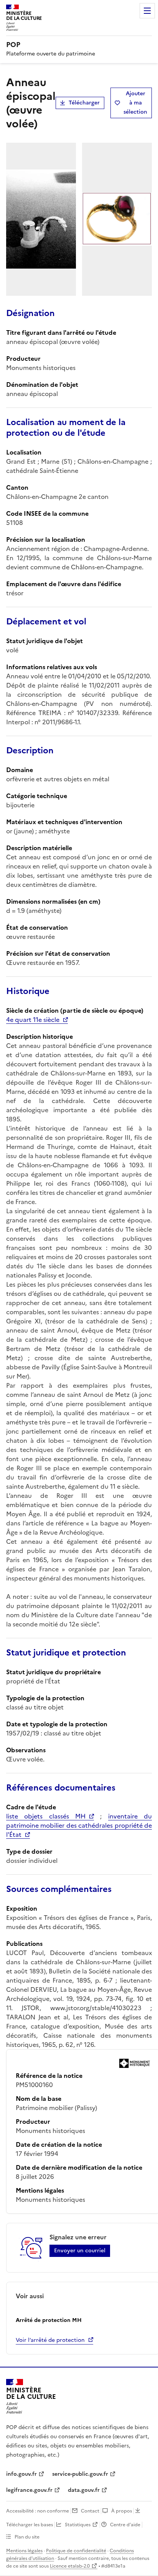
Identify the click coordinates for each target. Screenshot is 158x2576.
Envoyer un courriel (80, 2251)
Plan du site (27, 2537)
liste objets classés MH (46, 1816)
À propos (122, 2511)
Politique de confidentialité (76, 2551)
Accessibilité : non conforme (38, 2511)
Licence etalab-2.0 (70, 2566)
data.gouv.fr (84, 2490)
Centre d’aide (125, 2525)
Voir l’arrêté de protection (50, 2340)
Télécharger (84, 103)
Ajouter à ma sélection (135, 103)
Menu (147, 11)
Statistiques (78, 2525)
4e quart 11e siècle (33, 1020)
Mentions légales (24, 2551)
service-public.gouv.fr (80, 2474)
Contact (90, 2511)
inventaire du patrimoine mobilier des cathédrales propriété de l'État (79, 1825)
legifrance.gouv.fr (29, 2490)
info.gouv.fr (21, 2474)
